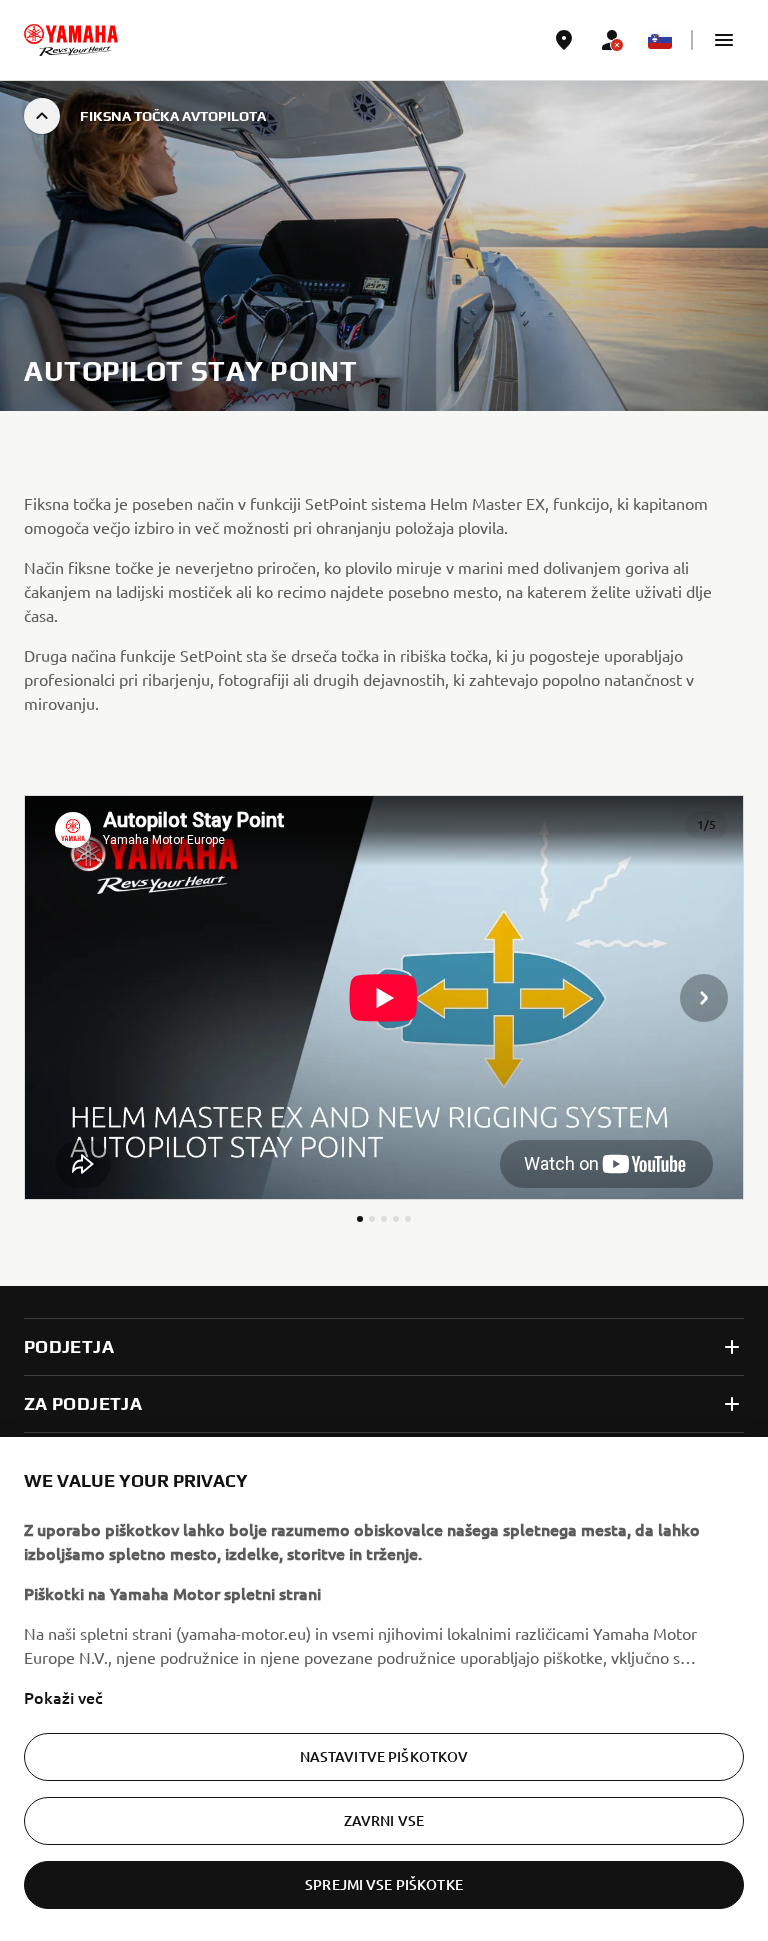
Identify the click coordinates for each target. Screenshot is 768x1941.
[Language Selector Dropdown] (660, 40)
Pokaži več (63, 1697)
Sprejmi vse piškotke (384, 1884)
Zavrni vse (384, 1820)
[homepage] (71, 40)
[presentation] (384, 998)
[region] (384, 1689)
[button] (724, 40)
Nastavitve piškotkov (384, 1756)
